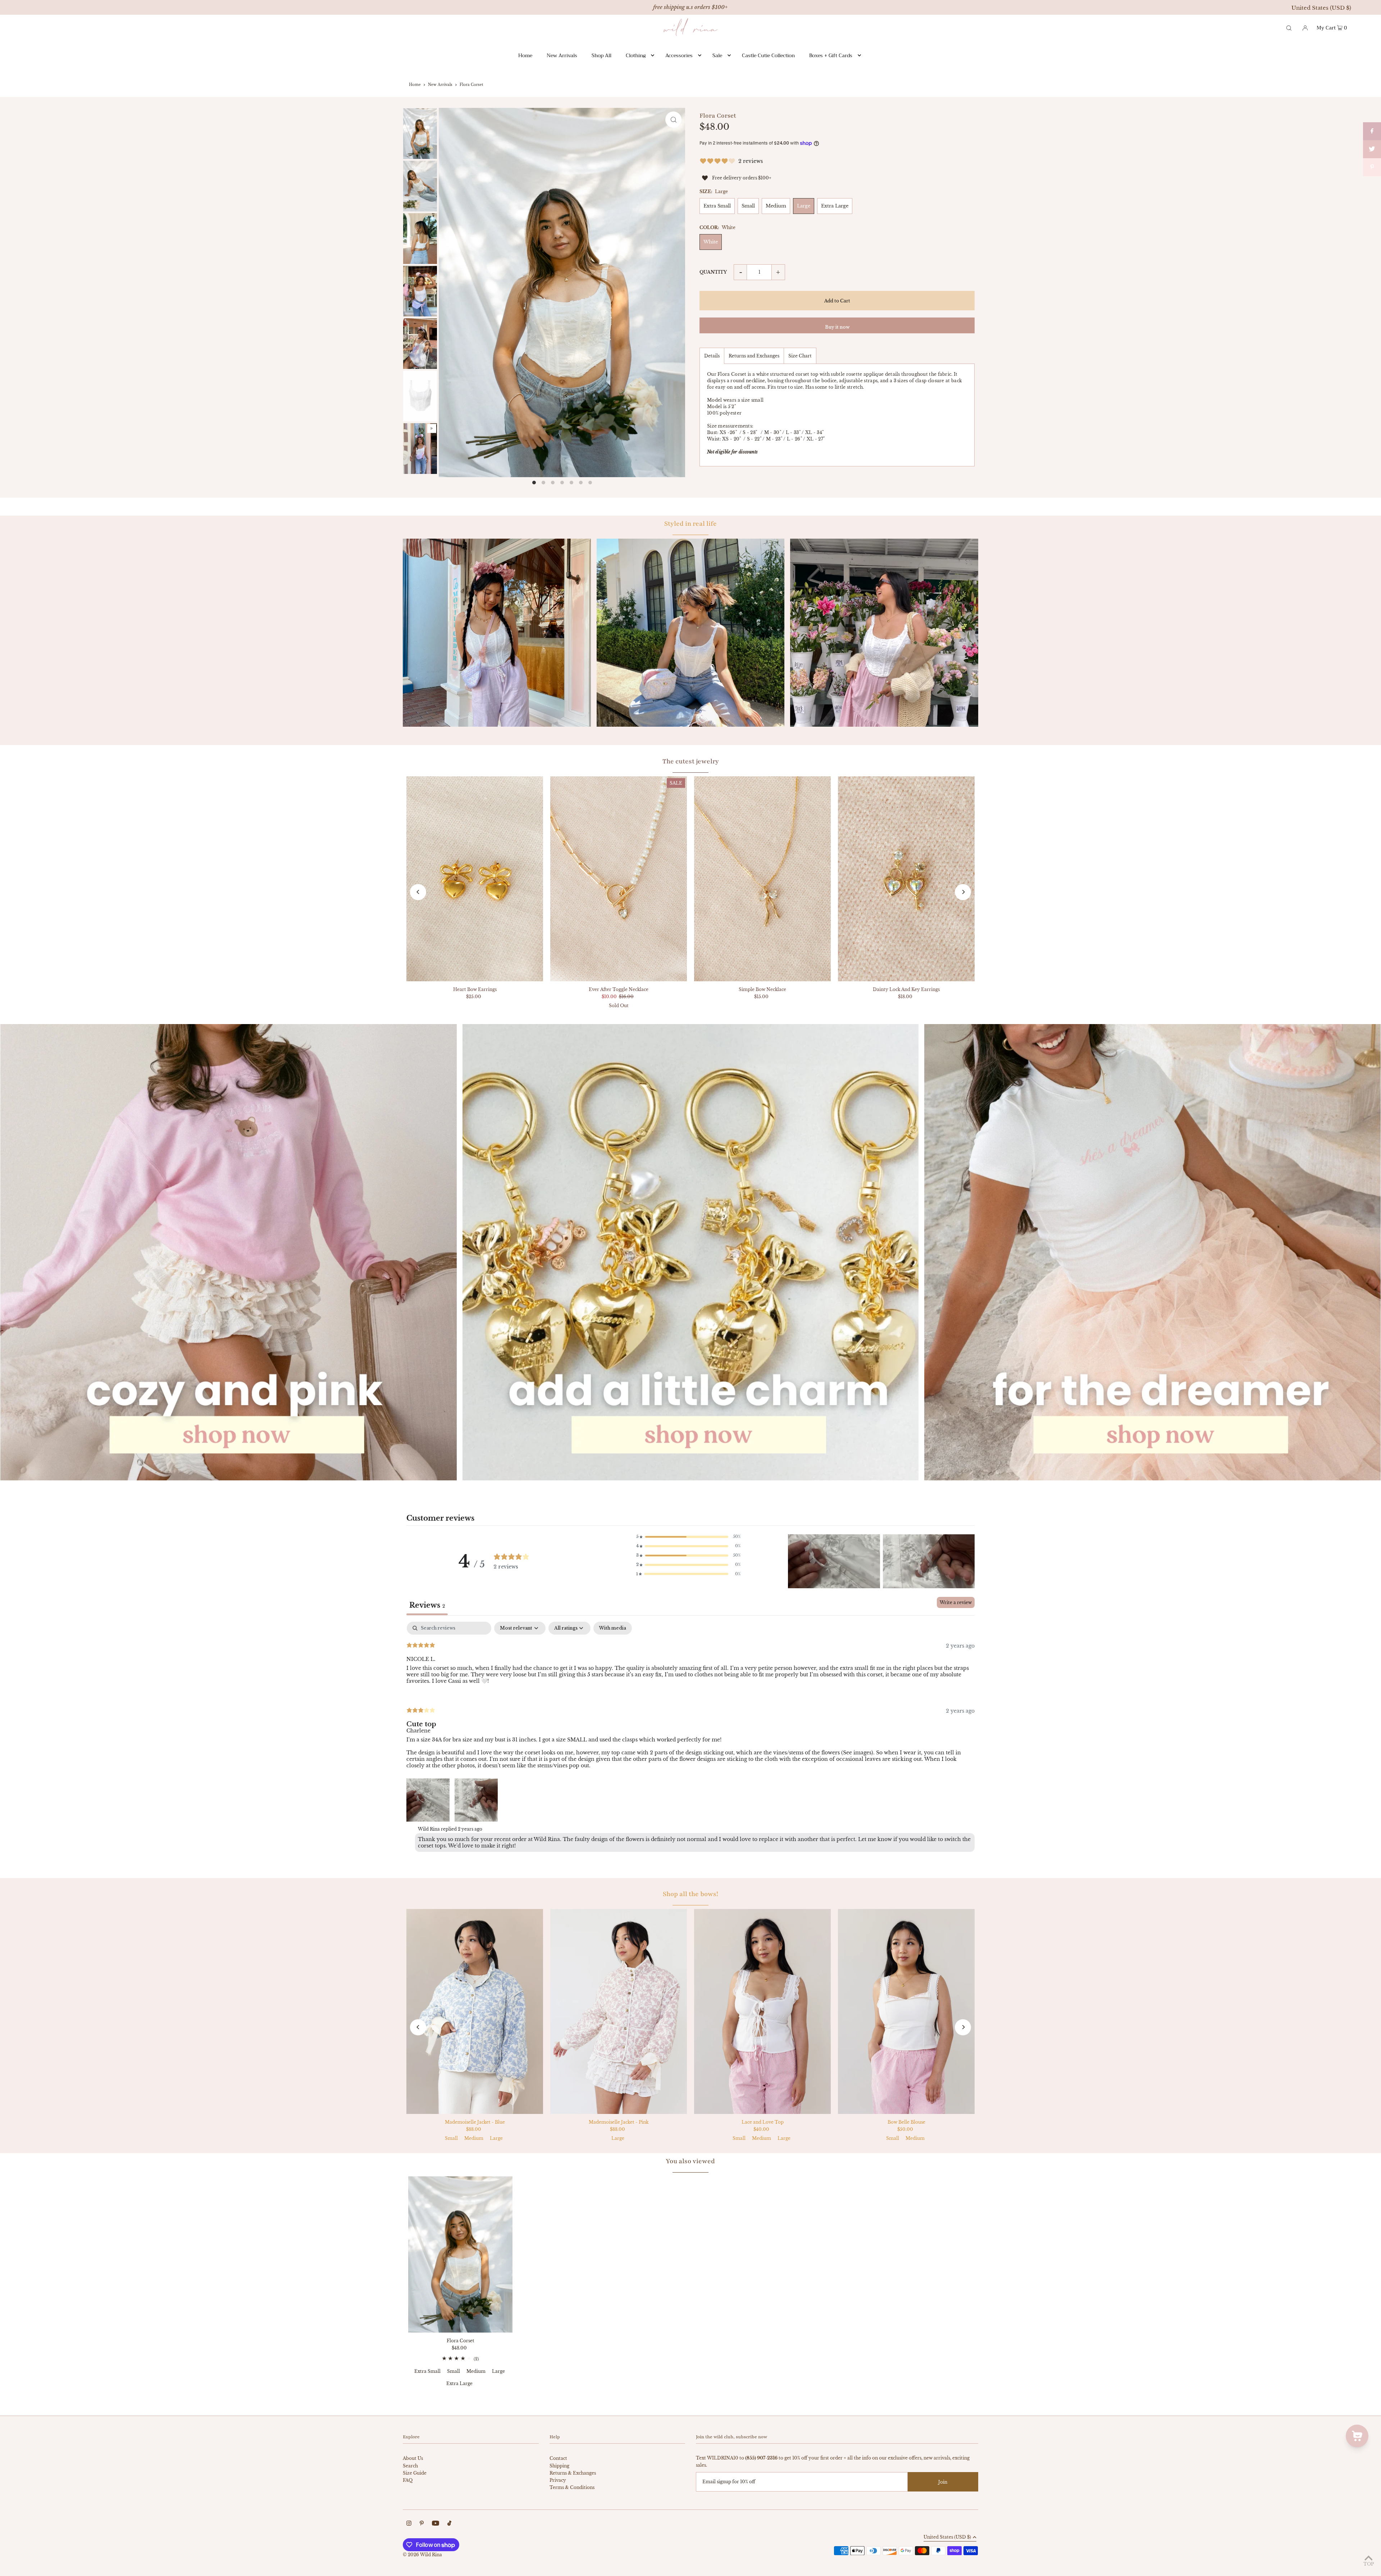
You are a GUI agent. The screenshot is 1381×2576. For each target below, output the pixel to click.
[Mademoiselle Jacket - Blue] (475, 2011)
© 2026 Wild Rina (422, 2555)
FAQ (408, 2480)
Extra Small (717, 206)
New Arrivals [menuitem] (562, 55)
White (711, 242)
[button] (688, 1537)
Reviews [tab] (427, 1605)
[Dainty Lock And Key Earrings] (906, 879)
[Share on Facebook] (1372, 131)
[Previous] (418, 892)
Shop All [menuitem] (601, 55)
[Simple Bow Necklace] (762, 879)
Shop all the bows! (690, 1894)
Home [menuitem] (525, 55)
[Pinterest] (422, 2524)
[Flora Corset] (460, 2254)
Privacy (558, 2480)
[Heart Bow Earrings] (475, 879)
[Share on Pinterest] (1372, 167)
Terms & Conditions (572, 2487)
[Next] (963, 892)
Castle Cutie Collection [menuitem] (768, 55)
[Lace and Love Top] (762, 2011)
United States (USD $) (1321, 8)
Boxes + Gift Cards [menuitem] (831, 55)
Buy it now (837, 327)
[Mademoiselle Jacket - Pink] (619, 2011)
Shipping (559, 2466)
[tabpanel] (690, 1738)
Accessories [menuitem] (679, 55)
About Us (413, 2458)
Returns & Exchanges (573, 2473)
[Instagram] (409, 2524)
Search (410, 2466)
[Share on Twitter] (1372, 149)
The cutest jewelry (691, 761)
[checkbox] (613, 1628)
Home (415, 85)
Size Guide (415, 2473)
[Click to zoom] (673, 120)
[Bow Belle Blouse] (906, 2011)
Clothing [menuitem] (636, 55)
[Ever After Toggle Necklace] (619, 879)
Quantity (713, 272)
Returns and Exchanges (754, 356)
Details (712, 356)
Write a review (956, 1602)
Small (748, 206)
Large (804, 206)
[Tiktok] (449, 2524)
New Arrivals (440, 85)
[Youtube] (436, 2524)
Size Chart (800, 356)
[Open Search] (1289, 27)
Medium (776, 206)
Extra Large (835, 206)
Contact (558, 2458)
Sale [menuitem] (717, 55)
